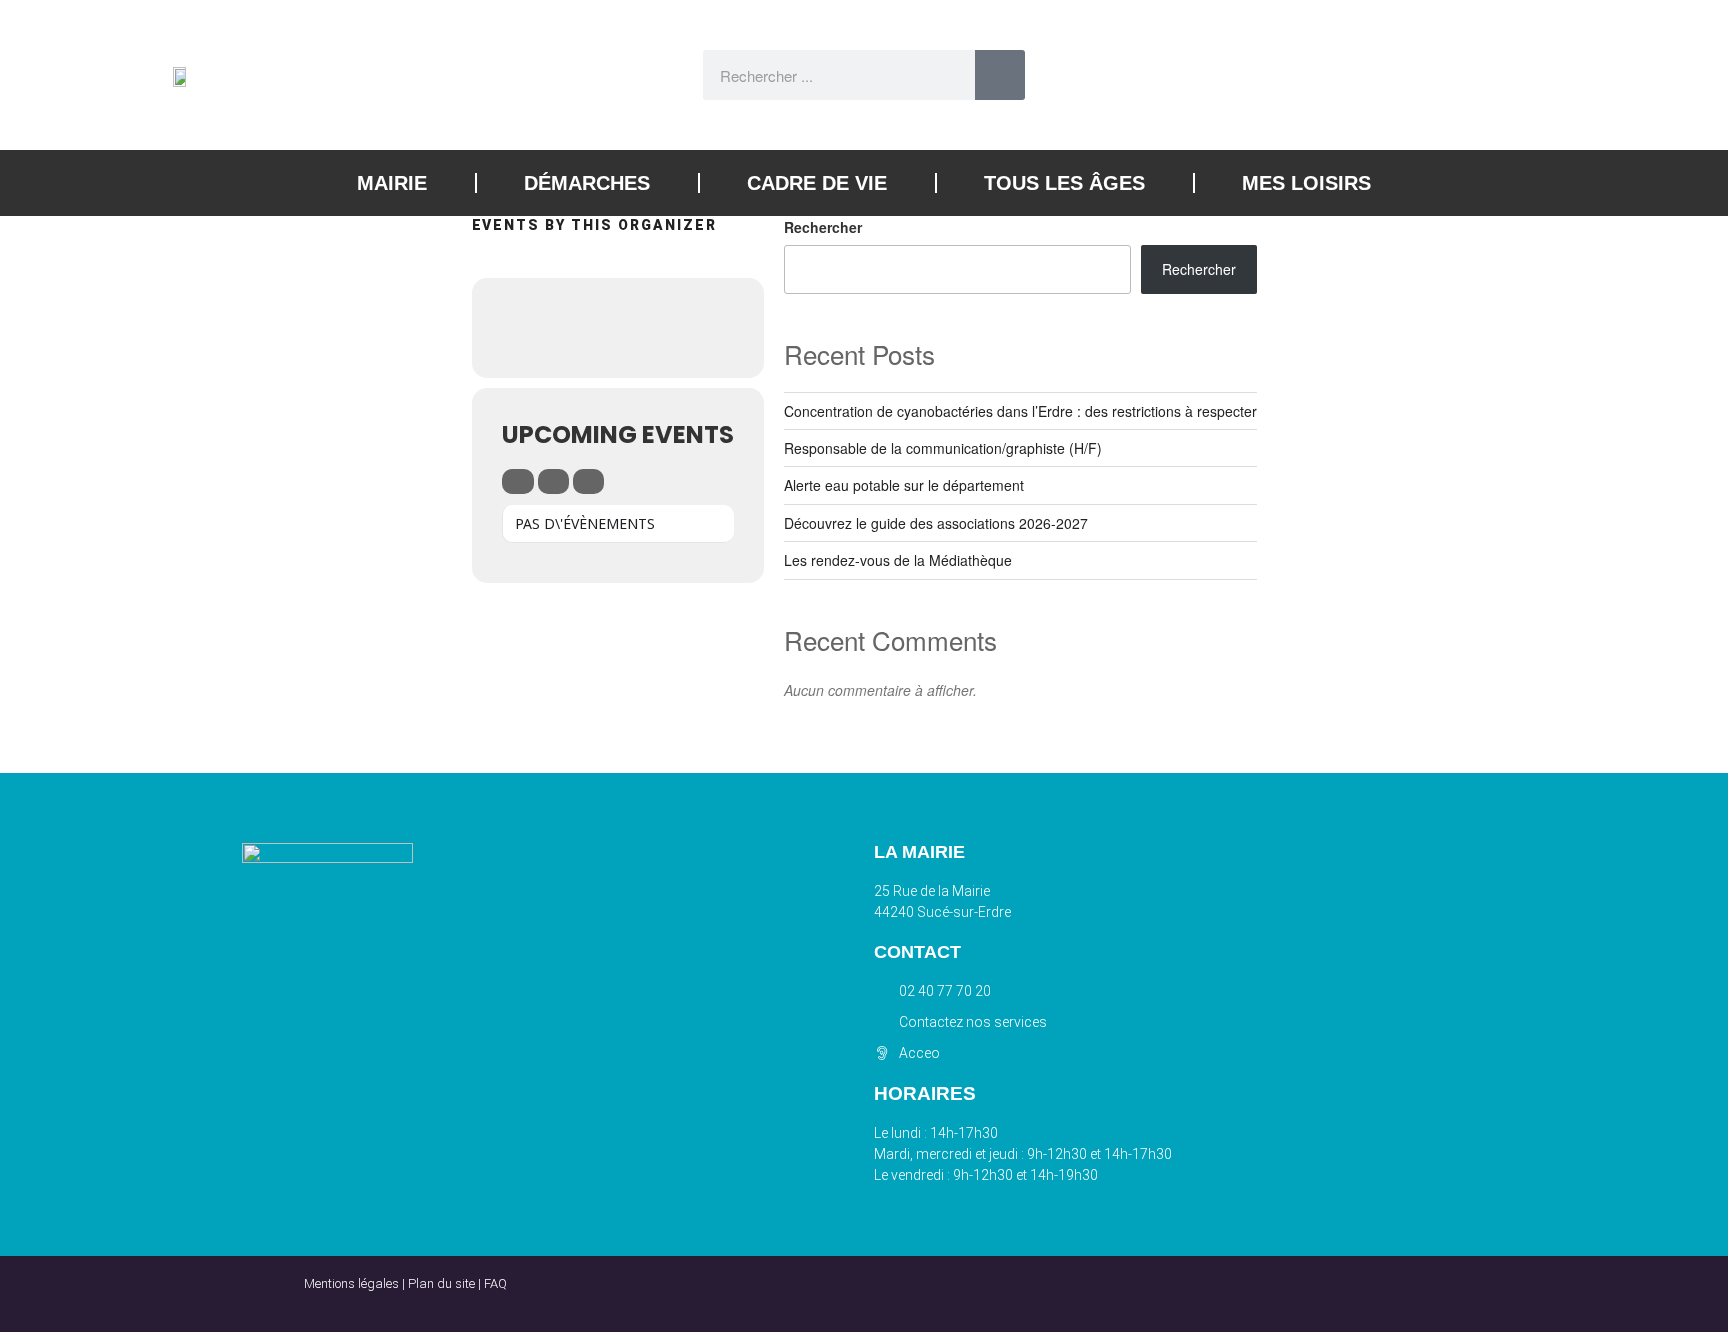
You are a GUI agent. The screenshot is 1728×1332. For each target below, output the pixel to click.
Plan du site (441, 1283)
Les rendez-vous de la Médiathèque (898, 560)
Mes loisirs (1306, 183)
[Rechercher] (1000, 75)
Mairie (392, 183)
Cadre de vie (817, 183)
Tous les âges (1064, 183)
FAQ (495, 1283)
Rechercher (823, 227)
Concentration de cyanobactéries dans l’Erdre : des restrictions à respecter (1020, 411)
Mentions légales (351, 1283)
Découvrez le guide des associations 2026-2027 (936, 523)
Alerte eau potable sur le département (904, 485)
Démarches (587, 183)
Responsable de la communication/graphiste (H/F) (943, 448)
